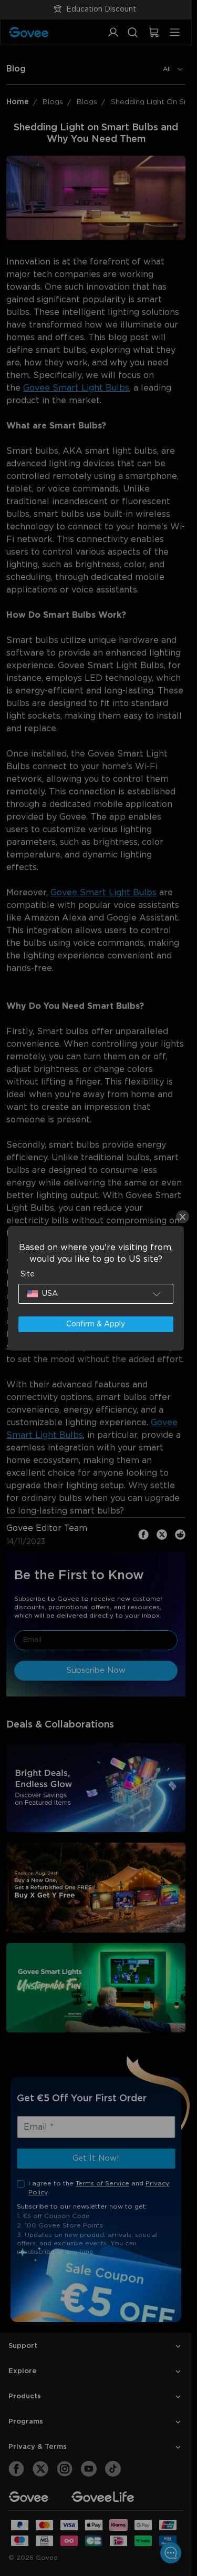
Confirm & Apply (96, 1324)
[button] (96, 1294)
